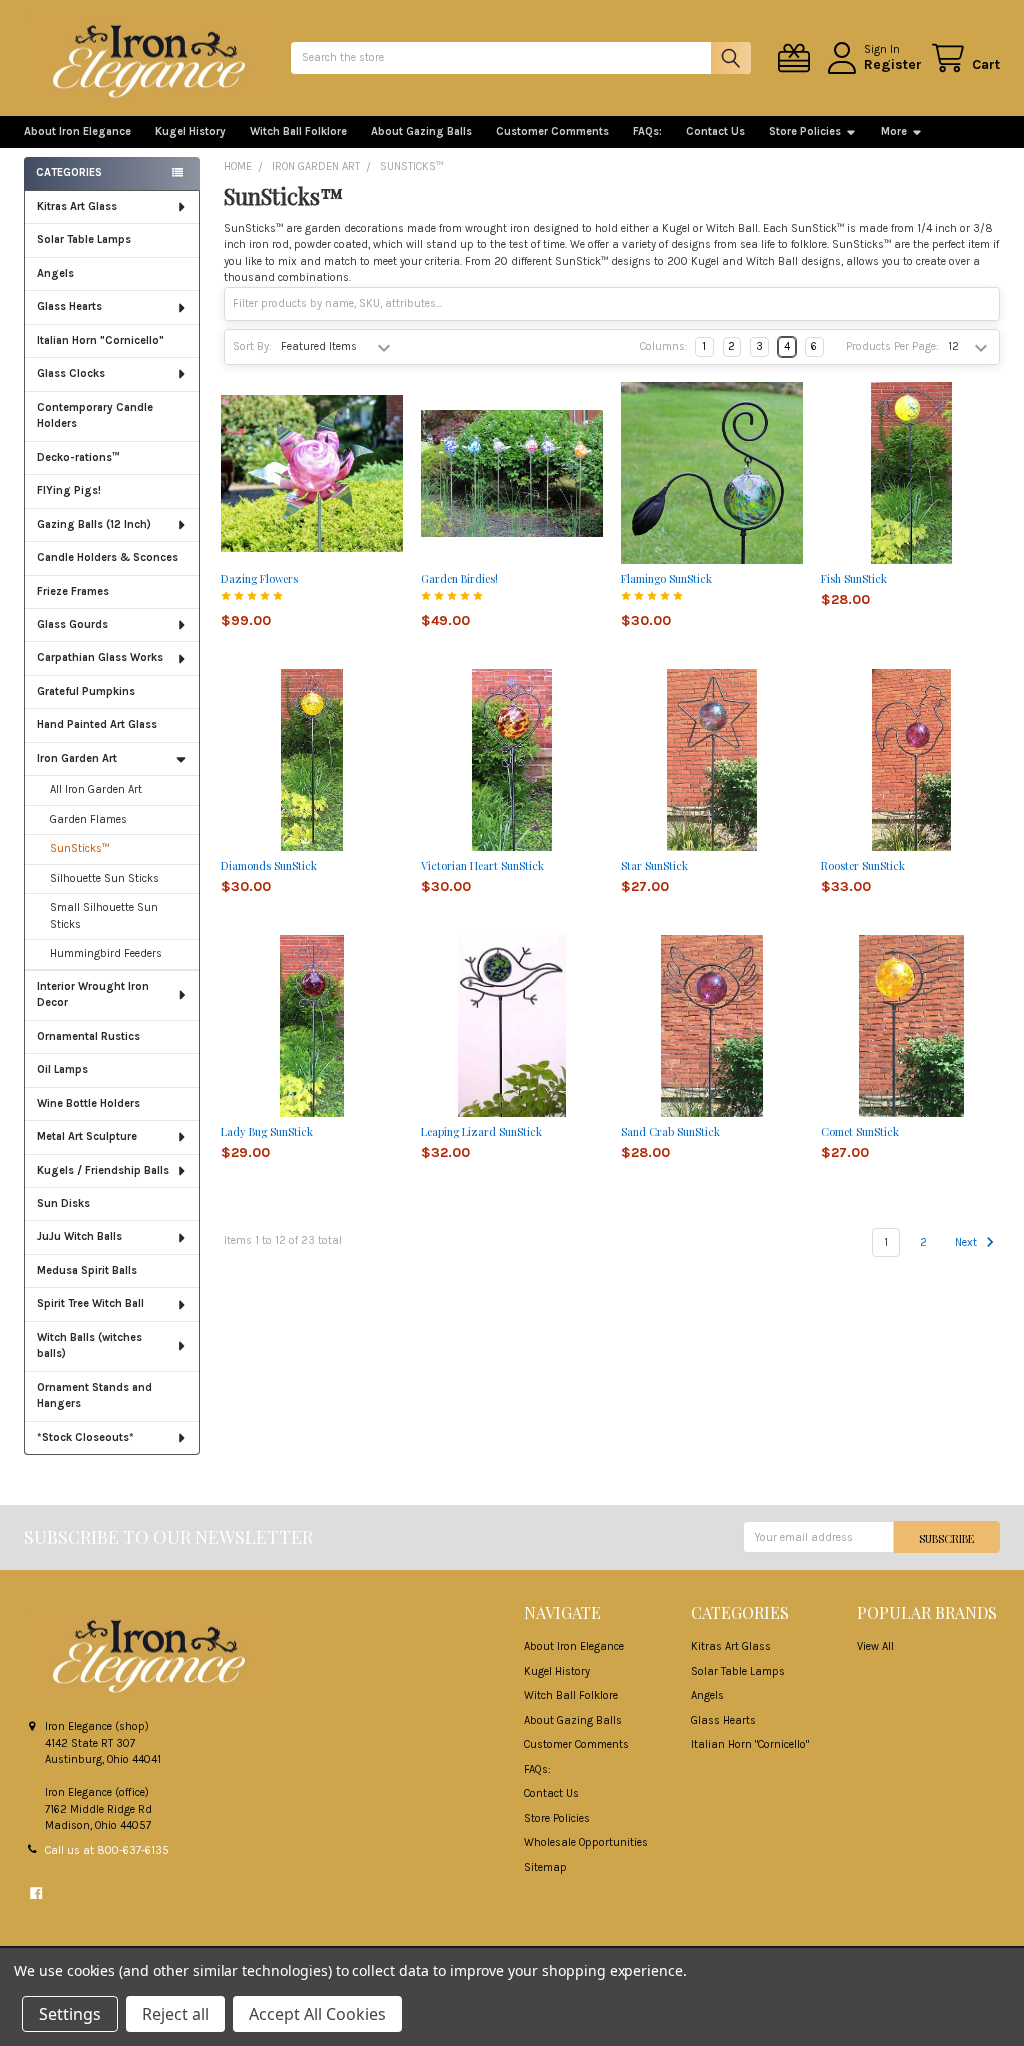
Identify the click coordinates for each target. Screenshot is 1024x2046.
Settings (70, 2014)
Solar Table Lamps (84, 239)
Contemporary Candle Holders (95, 416)
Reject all (175, 2014)
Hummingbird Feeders (106, 953)
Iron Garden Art (77, 758)
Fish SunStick (854, 578)
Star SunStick (654, 865)
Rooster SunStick (863, 865)
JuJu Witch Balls (79, 1236)
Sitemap (545, 1867)
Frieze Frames (73, 591)
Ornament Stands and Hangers (94, 1396)
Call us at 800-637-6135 (107, 1850)
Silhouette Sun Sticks (104, 878)
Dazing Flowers (259, 578)
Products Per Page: (892, 346)
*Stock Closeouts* (85, 1437)
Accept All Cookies (317, 2014)
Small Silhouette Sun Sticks (104, 916)
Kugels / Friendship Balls (103, 1170)
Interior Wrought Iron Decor (93, 995)
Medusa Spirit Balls (87, 1270)
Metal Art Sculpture (87, 1136)
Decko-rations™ (78, 457)
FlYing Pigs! (69, 490)
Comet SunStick (860, 1131)
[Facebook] (36, 1893)
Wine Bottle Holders (88, 1103)
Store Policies (805, 131)
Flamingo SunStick (666, 578)
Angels (55, 273)
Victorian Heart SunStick (482, 865)
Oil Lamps (62, 1069)
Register (893, 64)
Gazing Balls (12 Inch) (94, 524)
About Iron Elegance (77, 131)
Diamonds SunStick (269, 865)
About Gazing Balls (421, 131)
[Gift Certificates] (797, 58)
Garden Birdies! (459, 578)
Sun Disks (63, 1203)
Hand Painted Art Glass (97, 724)
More (894, 131)
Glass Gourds (72, 624)
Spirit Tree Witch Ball (90, 1303)
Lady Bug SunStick (267, 1131)
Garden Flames (88, 819)
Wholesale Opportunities (586, 1842)
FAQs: (647, 131)
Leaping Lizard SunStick (481, 1131)
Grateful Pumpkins (86, 691)
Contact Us (715, 131)
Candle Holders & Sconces (107, 557)
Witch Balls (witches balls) (89, 1346)
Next (967, 1242)
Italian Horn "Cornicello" (100, 340)
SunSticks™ (79, 848)
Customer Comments (552, 131)
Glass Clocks (71, 373)
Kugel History (190, 131)
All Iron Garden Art (96, 789)
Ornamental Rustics (88, 1036)
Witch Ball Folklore (298, 131)
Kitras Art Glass (77, 206)
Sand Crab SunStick (670, 1131)
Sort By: (252, 346)
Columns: (664, 346)
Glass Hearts (69, 306)
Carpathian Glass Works (100, 657)
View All (875, 1646)
